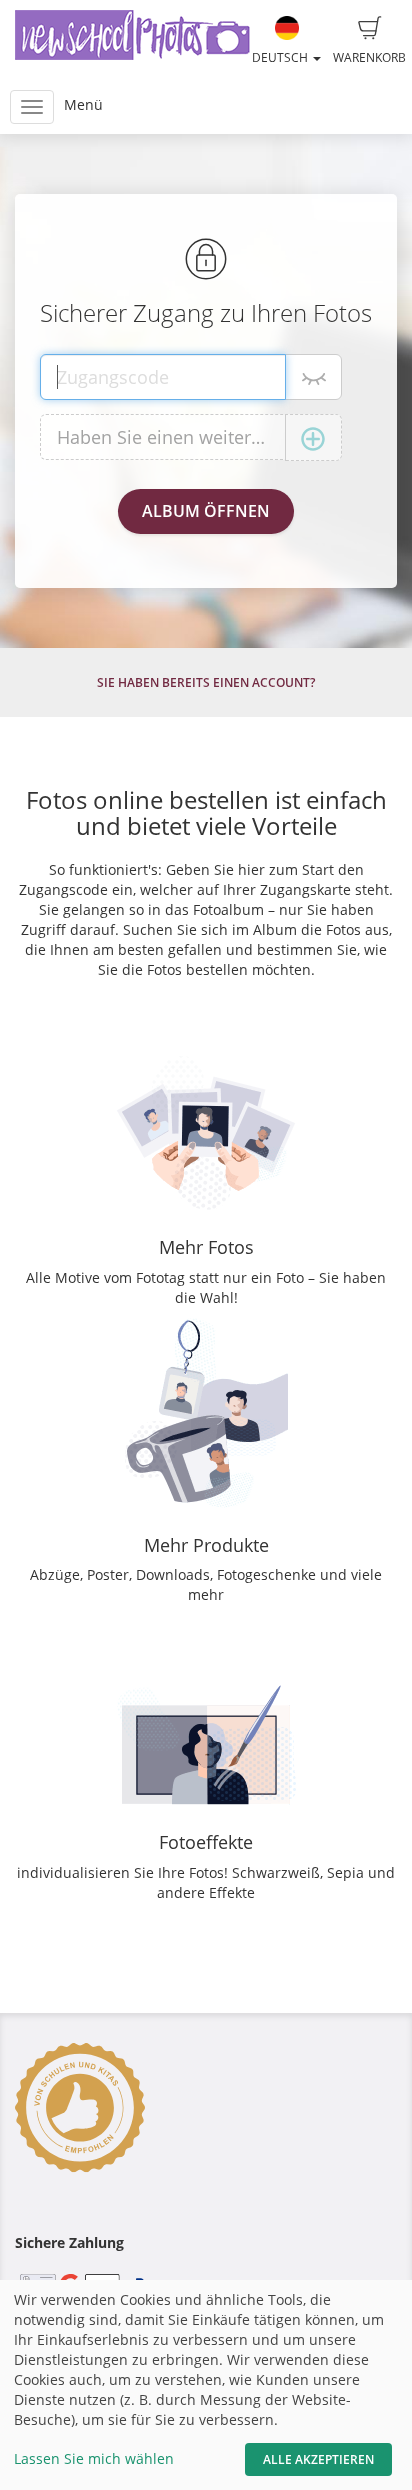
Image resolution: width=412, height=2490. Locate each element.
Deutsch (281, 57)
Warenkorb (369, 57)
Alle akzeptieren (318, 2459)
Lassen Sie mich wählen (94, 2458)
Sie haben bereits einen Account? (206, 682)
